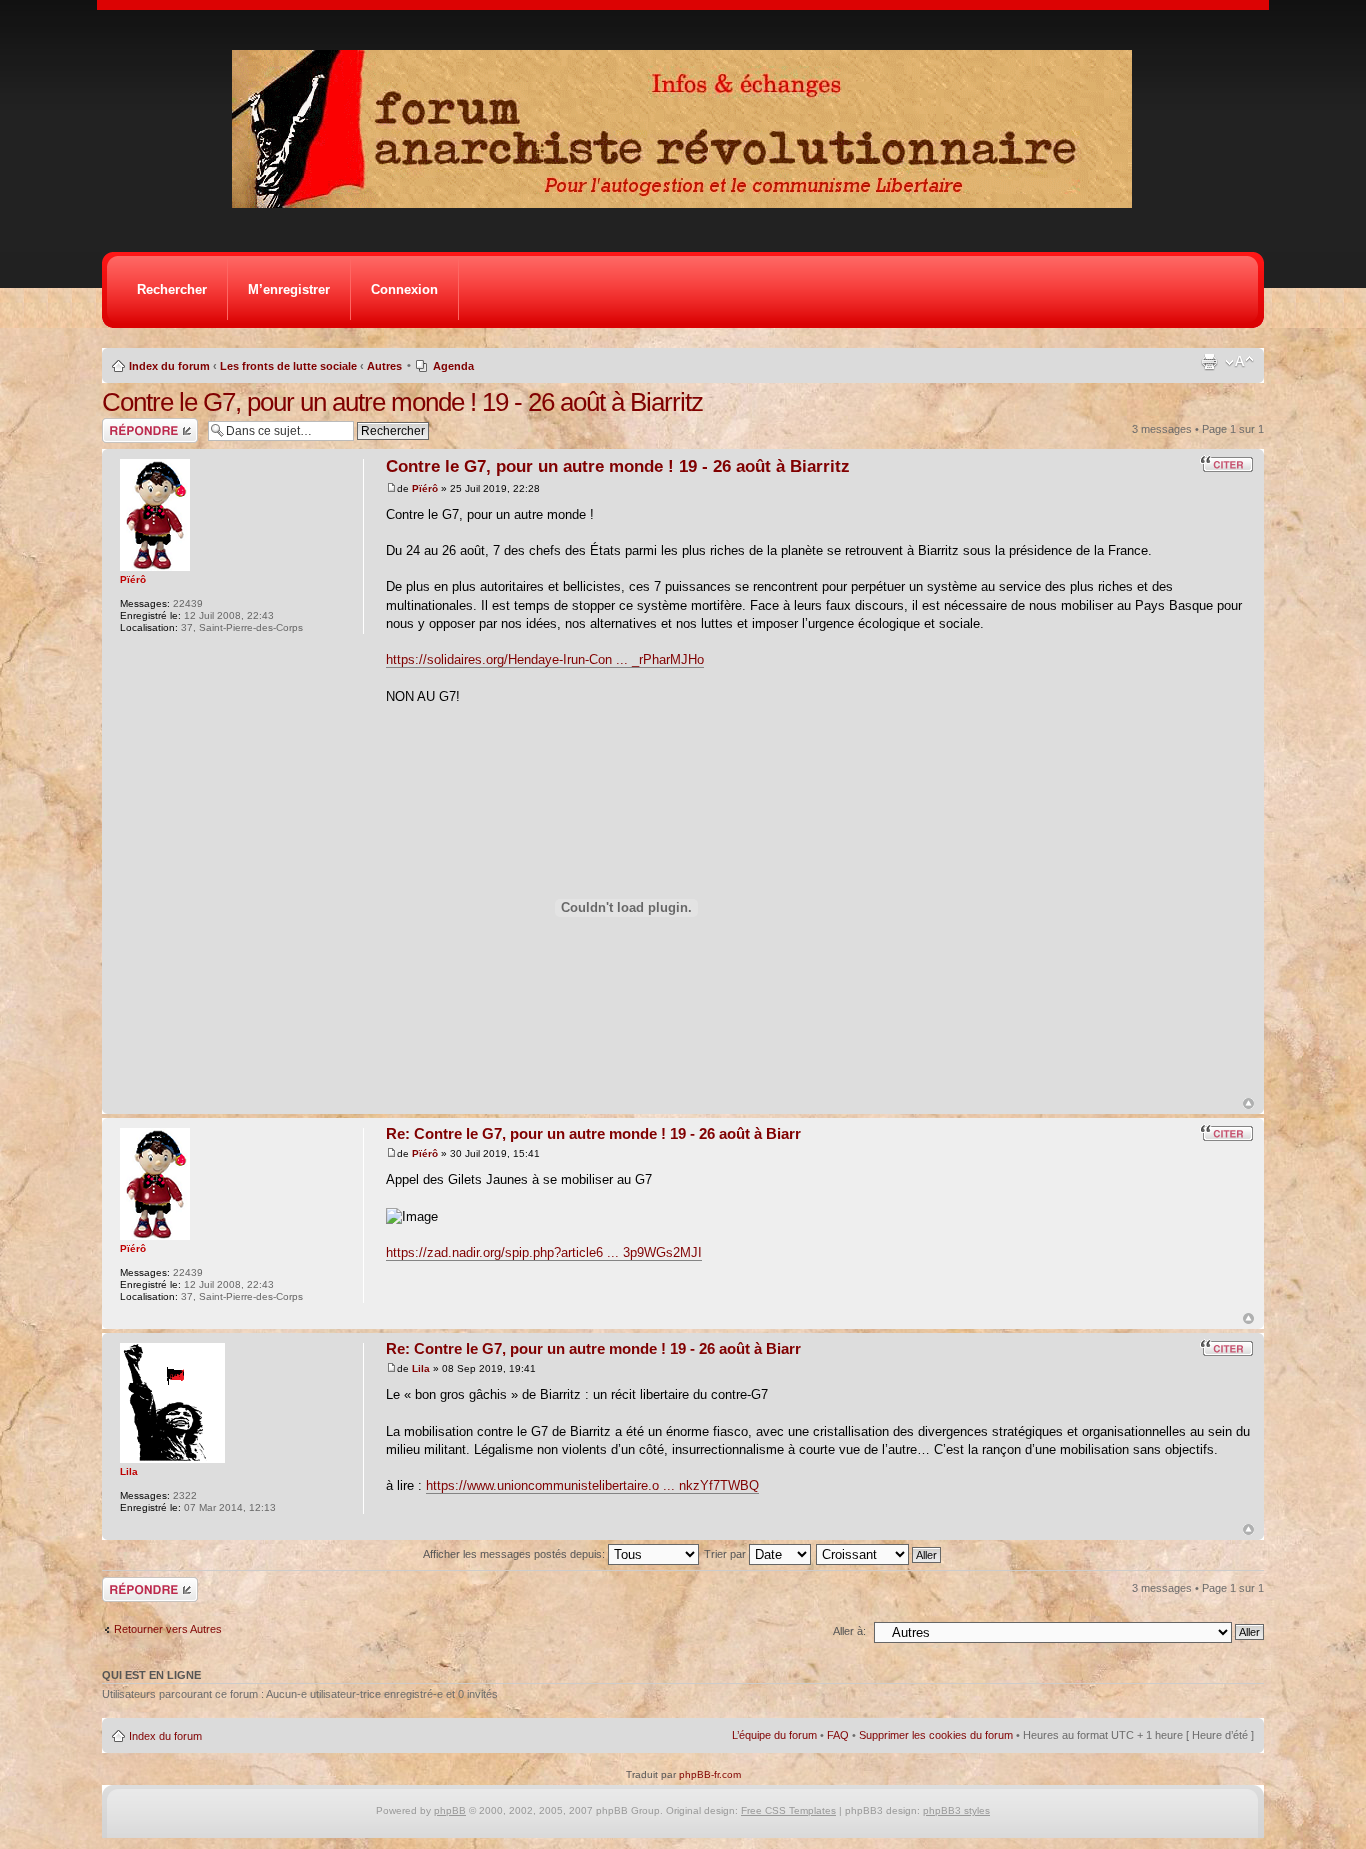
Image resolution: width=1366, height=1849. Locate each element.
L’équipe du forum (774, 1735)
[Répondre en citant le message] (1227, 464)
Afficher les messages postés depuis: (515, 1554)
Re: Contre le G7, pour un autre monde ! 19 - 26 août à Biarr (593, 1133)
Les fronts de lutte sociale (288, 366)
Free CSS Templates (788, 1810)
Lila (421, 1368)
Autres (384, 366)
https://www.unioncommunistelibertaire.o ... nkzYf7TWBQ (592, 1485)
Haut (1248, 1103)
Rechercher (172, 289)
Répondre (126, 424)
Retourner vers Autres (168, 1629)
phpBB (450, 1810)
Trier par (726, 1554)
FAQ (838, 1735)
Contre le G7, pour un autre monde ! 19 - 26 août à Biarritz (402, 402)
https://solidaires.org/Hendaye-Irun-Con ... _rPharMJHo (545, 659)
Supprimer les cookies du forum (936, 1735)
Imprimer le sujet (1209, 362)
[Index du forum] (688, 202)
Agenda (453, 366)
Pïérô (425, 488)
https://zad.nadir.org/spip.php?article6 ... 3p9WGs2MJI (544, 1252)
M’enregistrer (289, 289)
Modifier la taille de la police (1239, 362)
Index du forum (169, 366)
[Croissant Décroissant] (879, 1554)
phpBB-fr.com (710, 1774)
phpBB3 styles (956, 1810)
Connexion (404, 289)
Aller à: (849, 1631)
